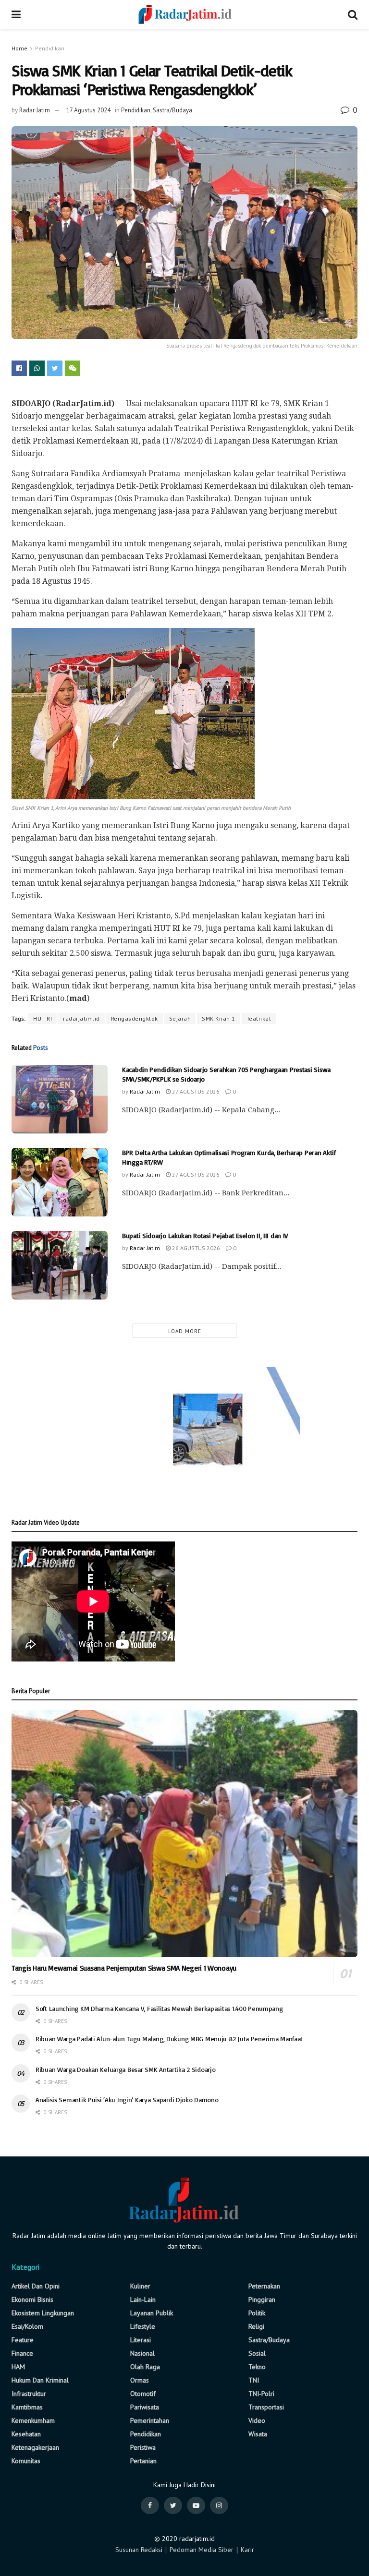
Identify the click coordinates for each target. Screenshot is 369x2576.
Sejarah (180, 1018)
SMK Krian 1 (219, 1018)
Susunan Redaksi (139, 2550)
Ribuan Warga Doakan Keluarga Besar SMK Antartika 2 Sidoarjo (125, 2069)
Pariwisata (145, 2407)
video (257, 2420)
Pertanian (143, 2461)
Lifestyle (143, 2326)
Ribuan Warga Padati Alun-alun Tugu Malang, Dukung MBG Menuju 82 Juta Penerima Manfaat (169, 2039)
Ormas (140, 2380)
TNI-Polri (261, 2394)
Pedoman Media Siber (202, 2550)
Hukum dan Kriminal (40, 2380)
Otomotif (143, 2394)
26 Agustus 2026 (195, 1248)
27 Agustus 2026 (195, 1091)
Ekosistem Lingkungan (43, 2313)
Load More (185, 1331)
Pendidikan (50, 48)
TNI (254, 2380)
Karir (247, 2550)
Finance (22, 2353)
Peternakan (264, 2286)
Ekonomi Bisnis (32, 2299)
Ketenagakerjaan (35, 2447)
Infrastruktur (29, 2394)
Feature (23, 2340)
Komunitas (26, 2461)
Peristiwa (143, 2447)
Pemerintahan (150, 2420)
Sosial (257, 2353)
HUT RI (43, 1018)
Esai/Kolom (27, 2326)
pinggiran (262, 2299)
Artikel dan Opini (36, 2286)
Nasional (142, 2353)
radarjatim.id (81, 1018)
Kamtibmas (27, 2407)
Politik (257, 2313)
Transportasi (266, 2407)
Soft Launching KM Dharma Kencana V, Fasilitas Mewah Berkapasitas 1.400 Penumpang (159, 2008)
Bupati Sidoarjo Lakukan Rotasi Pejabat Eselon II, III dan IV (205, 1235)
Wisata (258, 2434)
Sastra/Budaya (172, 110)
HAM (18, 2367)
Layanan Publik (152, 2313)
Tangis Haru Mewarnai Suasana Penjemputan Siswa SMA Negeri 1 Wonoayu (124, 1968)
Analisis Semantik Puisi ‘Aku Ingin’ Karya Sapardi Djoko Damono (127, 2100)
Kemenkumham (33, 2420)
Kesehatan (26, 2434)
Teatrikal (259, 1018)
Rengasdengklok (135, 1018)
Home (19, 48)
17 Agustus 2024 (88, 110)
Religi (256, 2326)
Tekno (257, 2367)
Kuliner (140, 2286)
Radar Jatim (35, 110)
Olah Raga (145, 2367)
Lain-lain (143, 2299)
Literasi (141, 2340)
